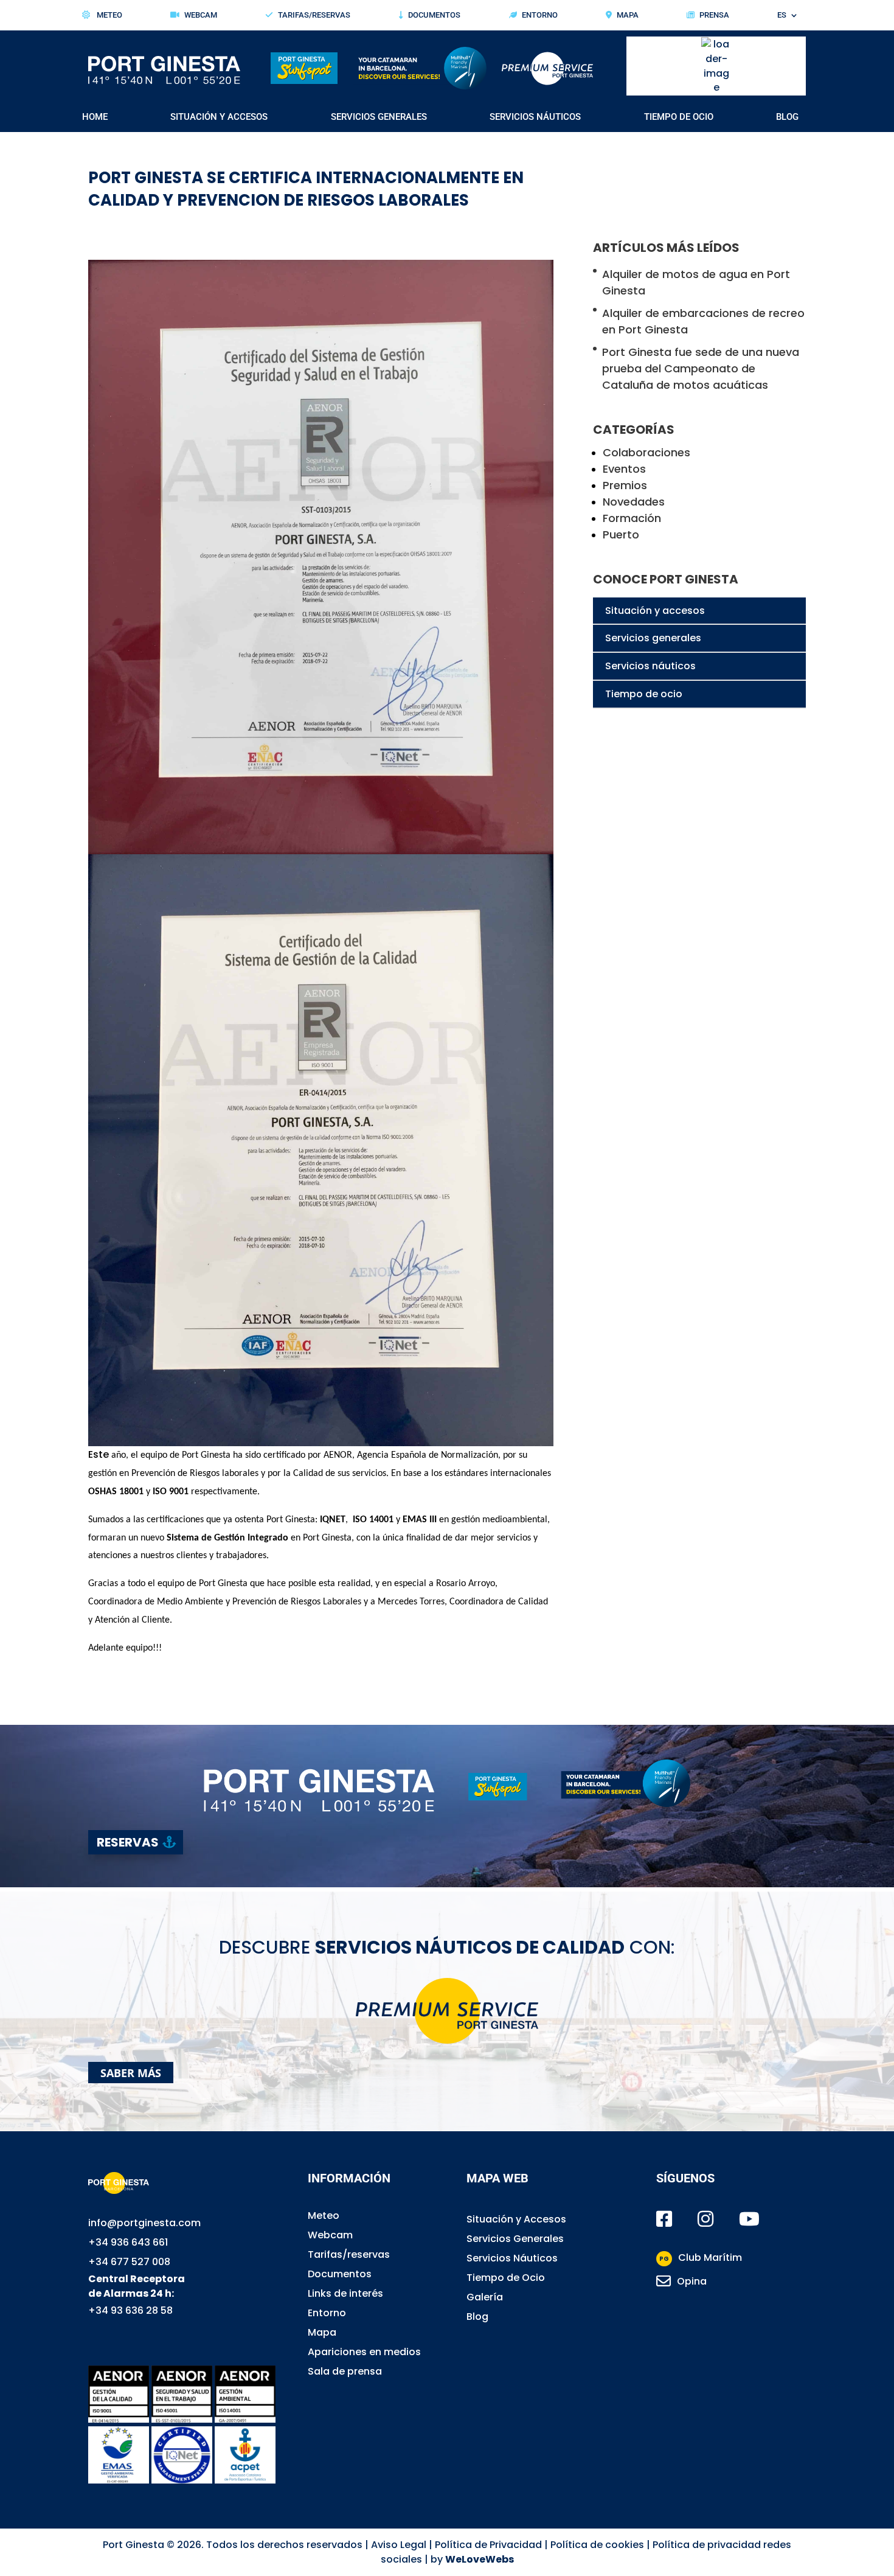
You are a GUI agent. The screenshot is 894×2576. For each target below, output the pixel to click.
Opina (692, 2281)
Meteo (109, 15)
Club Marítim (701, 2257)
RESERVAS (128, 1842)
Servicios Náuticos (535, 117)
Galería (485, 2297)
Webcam (201, 15)
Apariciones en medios (364, 2352)
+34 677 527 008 (129, 2262)
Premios (625, 485)
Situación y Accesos (219, 117)
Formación (632, 518)
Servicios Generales (379, 117)
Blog (787, 117)
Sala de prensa (345, 2371)
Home (95, 117)
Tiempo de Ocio (679, 117)
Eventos (624, 469)
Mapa (628, 15)
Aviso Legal (399, 2545)
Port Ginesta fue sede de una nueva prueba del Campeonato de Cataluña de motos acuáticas (701, 368)
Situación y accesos (655, 611)
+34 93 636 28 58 (130, 2310)
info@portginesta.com (144, 2223)
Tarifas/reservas (349, 2254)
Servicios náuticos (650, 666)
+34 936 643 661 (128, 2242)
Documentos (434, 15)
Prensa (714, 15)
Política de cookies (597, 2545)
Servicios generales (653, 638)
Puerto (621, 534)
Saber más (131, 2072)
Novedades (634, 502)
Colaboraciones (646, 452)
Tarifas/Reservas (314, 15)
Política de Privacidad (488, 2545)
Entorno (540, 15)
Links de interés (345, 2293)
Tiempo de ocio (644, 694)
